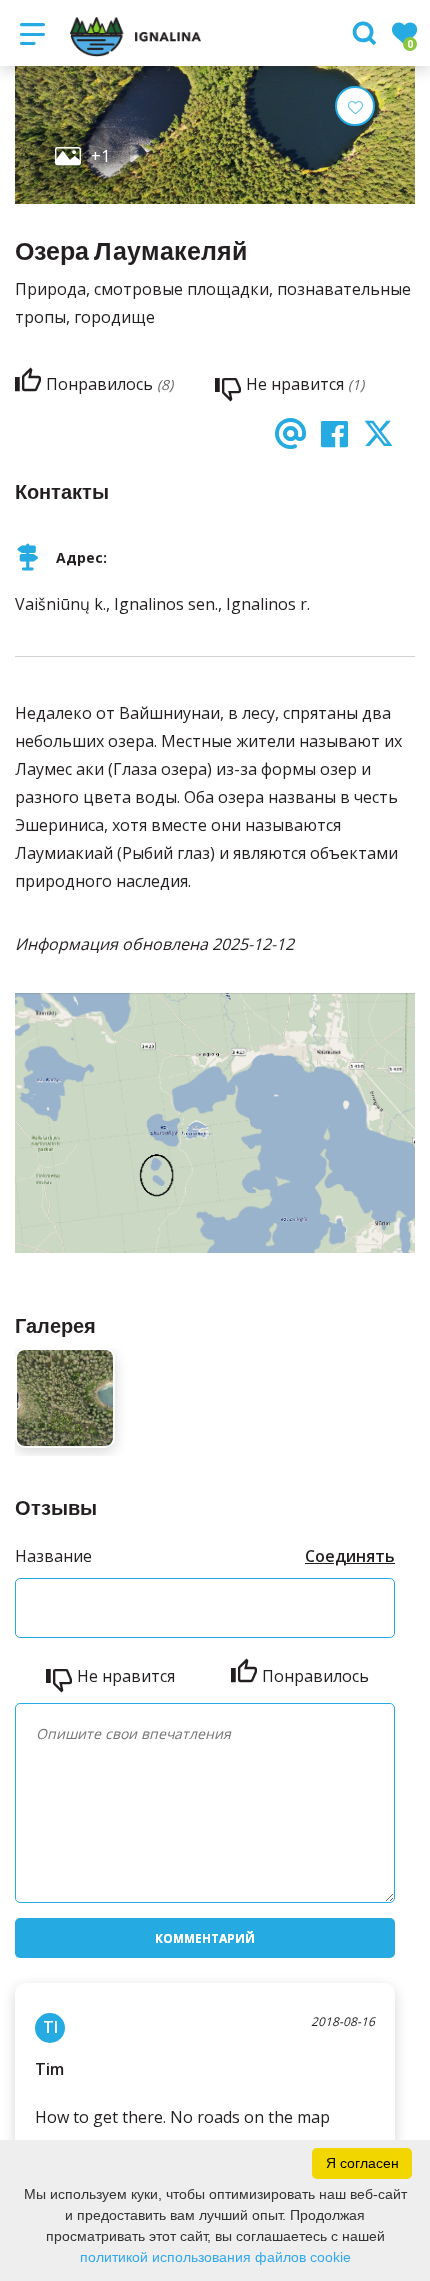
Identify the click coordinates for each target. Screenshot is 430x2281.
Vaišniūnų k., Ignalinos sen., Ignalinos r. (162, 604)
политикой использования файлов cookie (215, 2257)
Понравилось (315, 1676)
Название (53, 1556)
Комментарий (205, 1938)
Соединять (350, 1556)
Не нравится (126, 1676)
